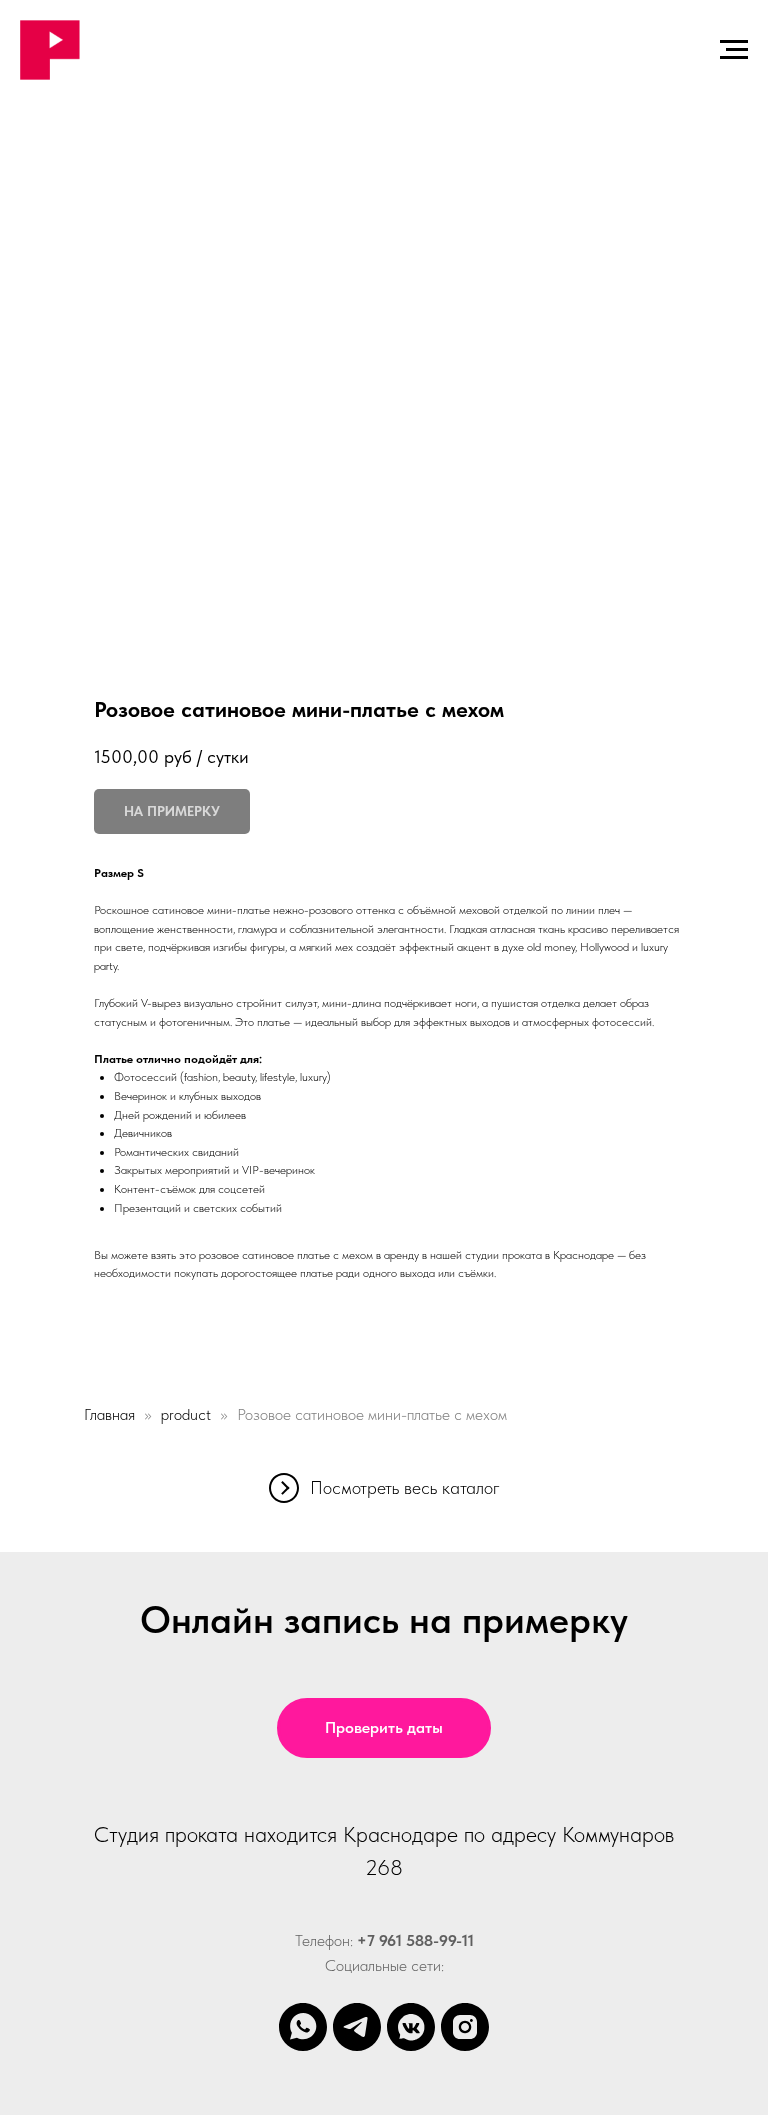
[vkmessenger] (411, 2027)
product (186, 1414)
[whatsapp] (303, 2027)
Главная (109, 1414)
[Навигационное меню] (734, 50)
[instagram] (465, 2027)
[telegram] (357, 2027)
